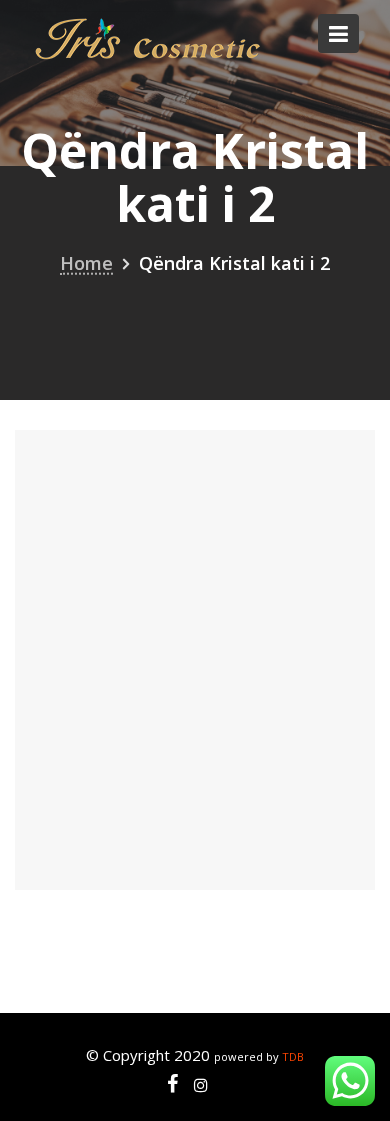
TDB (293, 1056)
